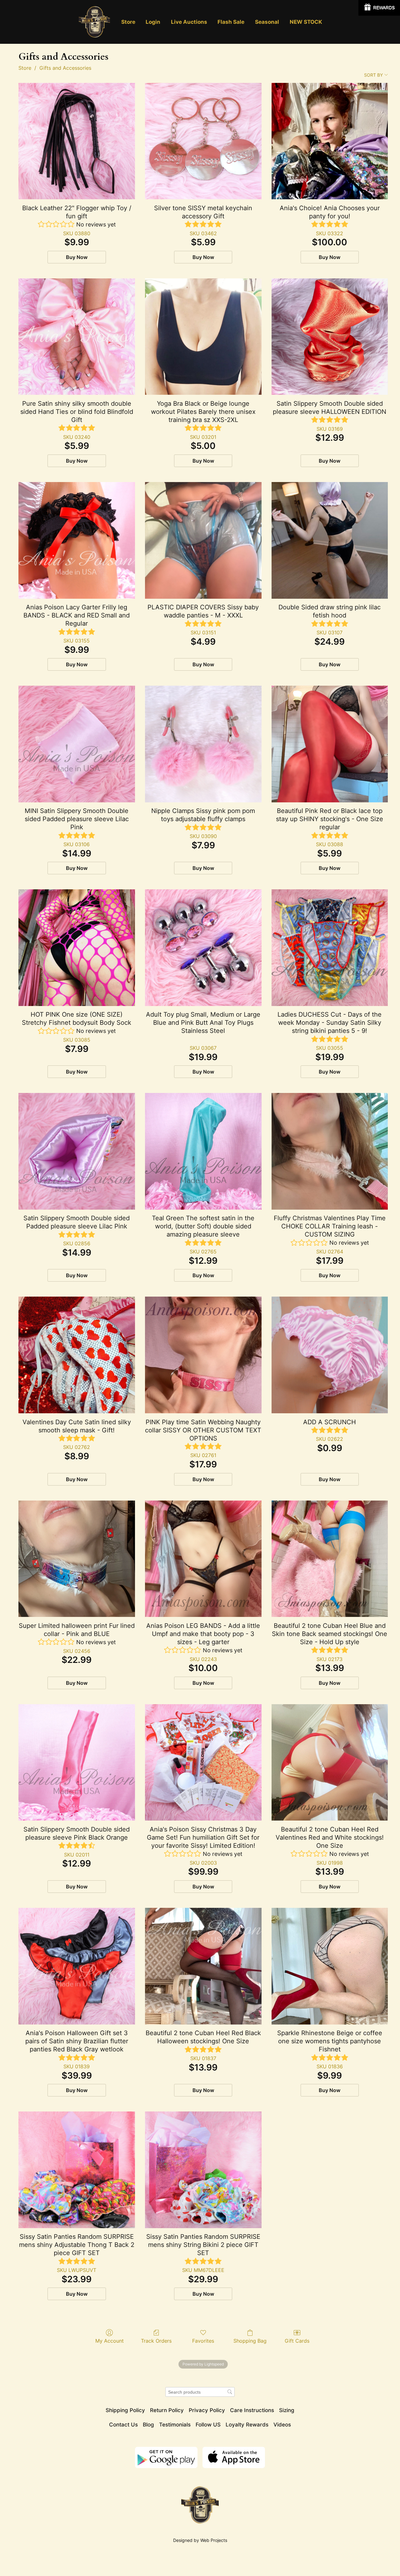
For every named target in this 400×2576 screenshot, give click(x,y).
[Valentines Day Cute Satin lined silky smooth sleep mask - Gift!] (77, 1355)
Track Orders (156, 2341)
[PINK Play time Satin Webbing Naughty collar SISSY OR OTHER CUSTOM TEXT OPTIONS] (203, 1355)
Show (379, 8)
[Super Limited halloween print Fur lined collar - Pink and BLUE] (77, 1559)
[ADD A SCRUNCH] (330, 1355)
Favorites (203, 2341)
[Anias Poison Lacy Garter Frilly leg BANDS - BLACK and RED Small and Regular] (77, 540)
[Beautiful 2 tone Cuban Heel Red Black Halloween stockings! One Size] (203, 1966)
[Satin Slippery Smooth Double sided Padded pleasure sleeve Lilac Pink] (77, 1151)
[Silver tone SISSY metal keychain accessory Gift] (203, 141)
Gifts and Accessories (65, 68)
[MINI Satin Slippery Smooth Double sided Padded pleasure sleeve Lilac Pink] (77, 744)
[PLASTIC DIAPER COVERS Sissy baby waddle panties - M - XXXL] (203, 540)
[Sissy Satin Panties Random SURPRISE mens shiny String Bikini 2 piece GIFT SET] (203, 2170)
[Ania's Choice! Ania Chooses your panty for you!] (330, 141)
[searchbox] (200, 2392)
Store (25, 68)
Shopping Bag (250, 2341)
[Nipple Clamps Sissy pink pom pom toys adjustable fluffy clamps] (203, 744)
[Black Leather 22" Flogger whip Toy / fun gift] (77, 141)
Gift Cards (297, 2341)
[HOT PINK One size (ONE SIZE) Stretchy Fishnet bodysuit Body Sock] (77, 948)
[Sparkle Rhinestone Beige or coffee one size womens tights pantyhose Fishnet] (330, 1966)
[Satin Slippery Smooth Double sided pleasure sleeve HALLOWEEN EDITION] (330, 337)
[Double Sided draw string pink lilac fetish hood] (330, 540)
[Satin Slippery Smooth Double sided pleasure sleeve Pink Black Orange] (77, 1763)
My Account (110, 2341)
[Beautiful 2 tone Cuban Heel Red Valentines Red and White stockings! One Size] (330, 1763)
